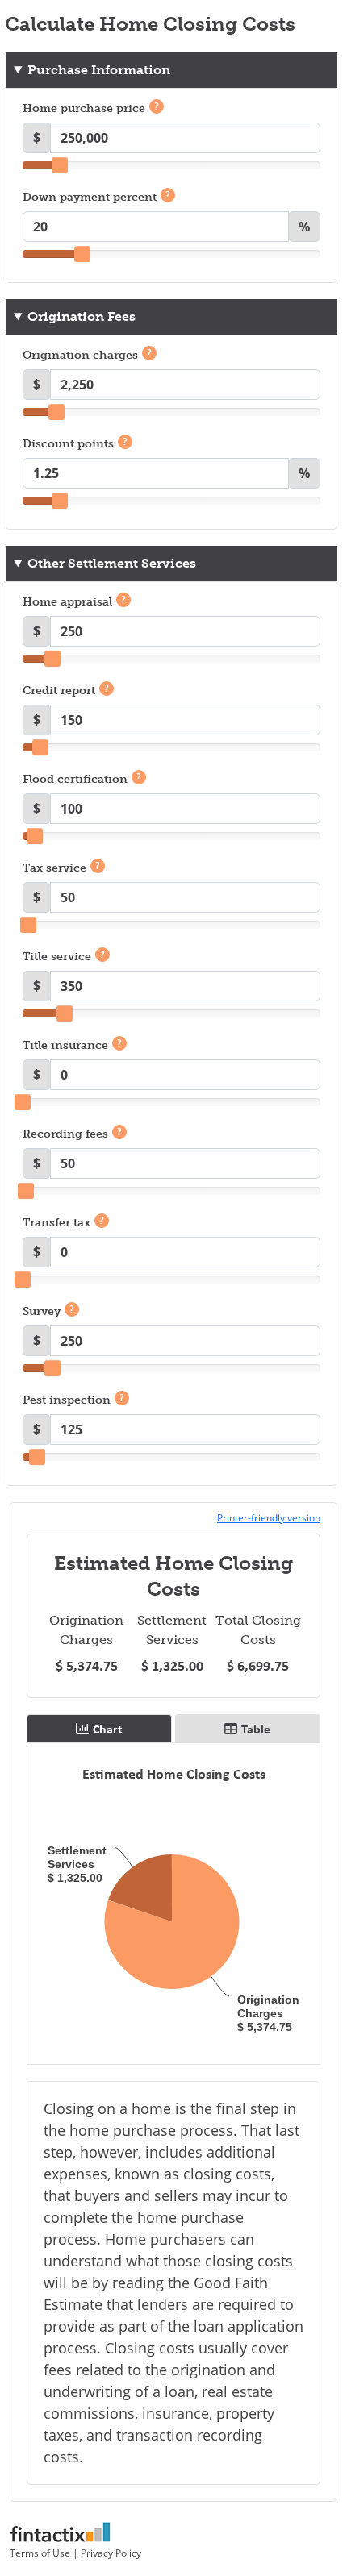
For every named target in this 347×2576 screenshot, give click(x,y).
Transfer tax (63, 1222)
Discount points (75, 443)
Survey (48, 1311)
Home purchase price (91, 108)
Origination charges (87, 355)
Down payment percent (96, 197)
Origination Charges (86, 1630)
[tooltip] (157, 106)
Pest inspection (73, 1400)
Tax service (61, 868)
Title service (64, 956)
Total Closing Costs (258, 1630)
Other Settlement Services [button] (112, 563)
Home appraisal (74, 601)
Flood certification (82, 779)
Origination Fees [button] (82, 316)
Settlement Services (172, 1630)
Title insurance (72, 1045)
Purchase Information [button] (99, 70)
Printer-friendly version (269, 1518)
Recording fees (72, 1134)
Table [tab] (256, 1729)
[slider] (60, 165)
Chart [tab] (108, 1729)
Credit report (66, 690)
